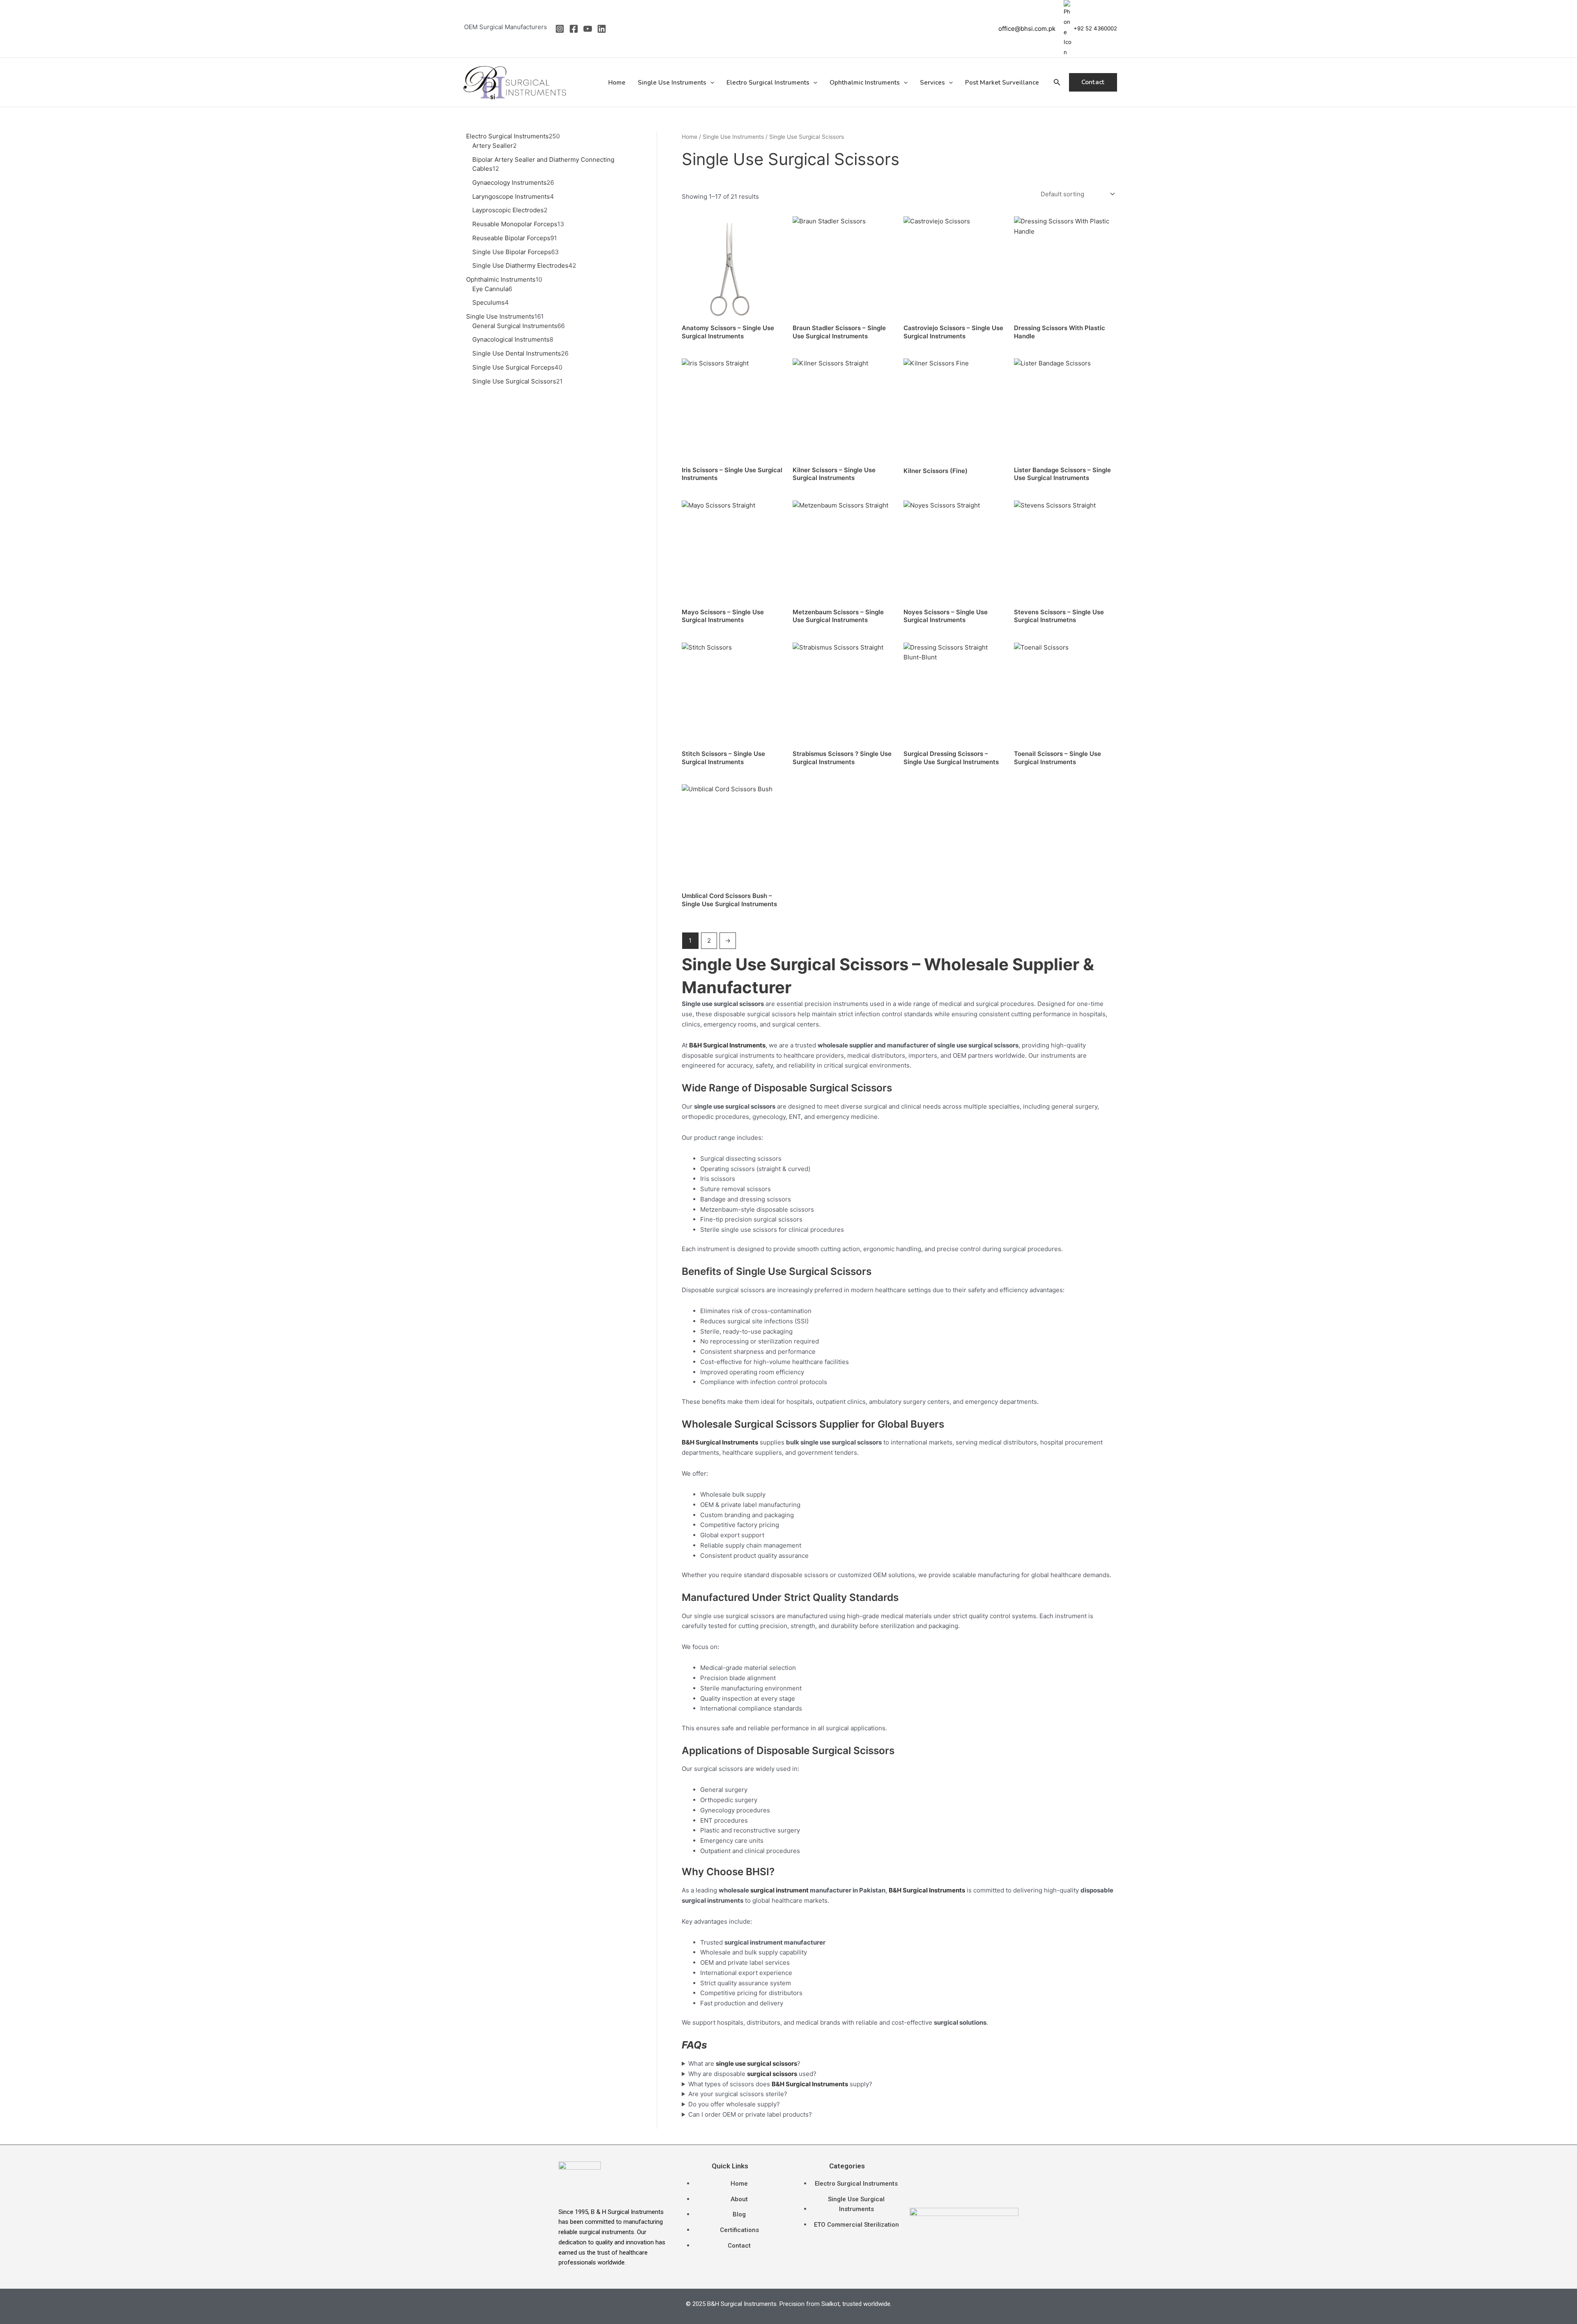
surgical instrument (779, 1890)
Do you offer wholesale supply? (734, 2104)
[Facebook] (574, 29)
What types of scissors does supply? (780, 2084)
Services (932, 83)
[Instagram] (560, 29)
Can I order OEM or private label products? (750, 2114)
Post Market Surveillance (1002, 83)
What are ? (744, 2063)
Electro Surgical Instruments (768, 83)
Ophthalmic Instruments (865, 83)
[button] (710, 83)
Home (617, 83)
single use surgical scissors (756, 2063)
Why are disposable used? (752, 2074)
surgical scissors (772, 2074)
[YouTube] (588, 29)
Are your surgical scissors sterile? (738, 2094)
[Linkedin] (602, 29)
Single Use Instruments (672, 83)
